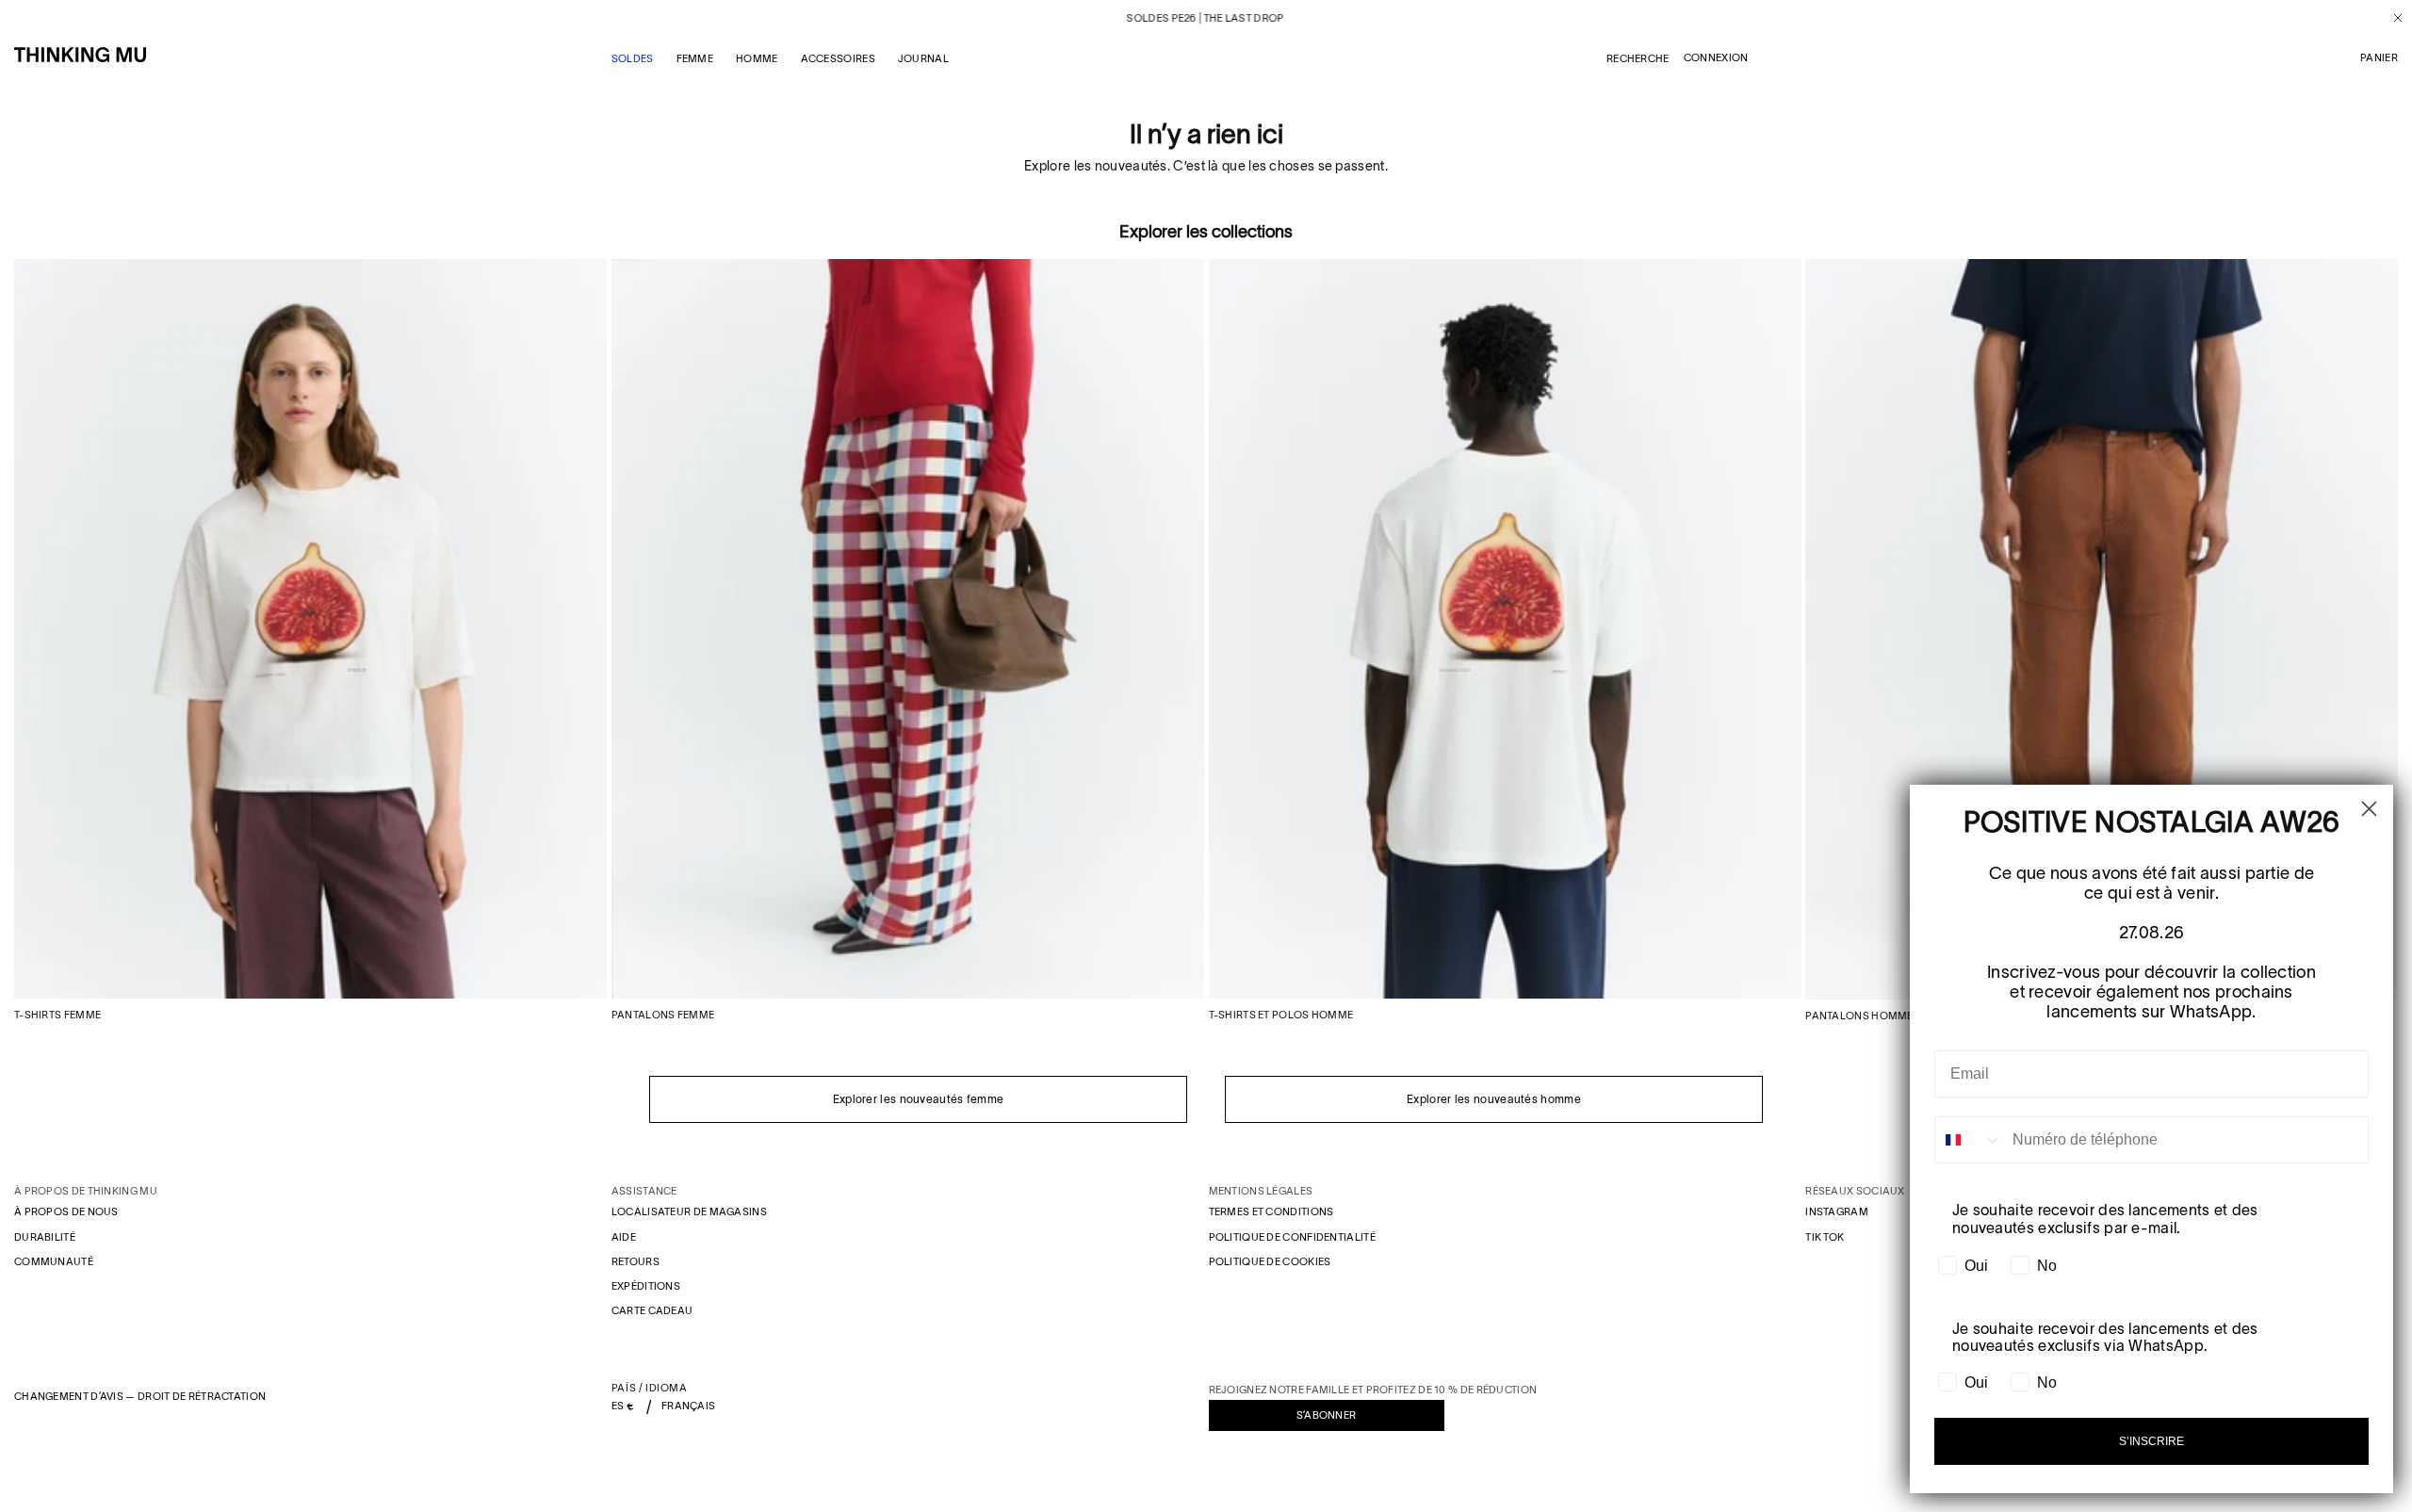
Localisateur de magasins (689, 1211)
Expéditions (646, 1286)
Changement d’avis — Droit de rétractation (140, 1396)
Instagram (1837, 1211)
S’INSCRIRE (2151, 1441)
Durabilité (45, 1237)
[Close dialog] (2369, 809)
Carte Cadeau (652, 1310)
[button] (2379, 58)
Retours (636, 1261)
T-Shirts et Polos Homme (1281, 1015)
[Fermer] (2391, 18)
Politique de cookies (1270, 1261)
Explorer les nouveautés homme (1494, 1099)
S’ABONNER (1327, 1415)
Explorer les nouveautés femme (919, 1099)
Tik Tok (1825, 1237)
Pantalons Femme (663, 1015)
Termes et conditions (1271, 1211)
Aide (624, 1237)
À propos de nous (66, 1211)
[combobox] (1969, 1140)
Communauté (54, 1261)
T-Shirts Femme (57, 1015)
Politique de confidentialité (1292, 1237)
